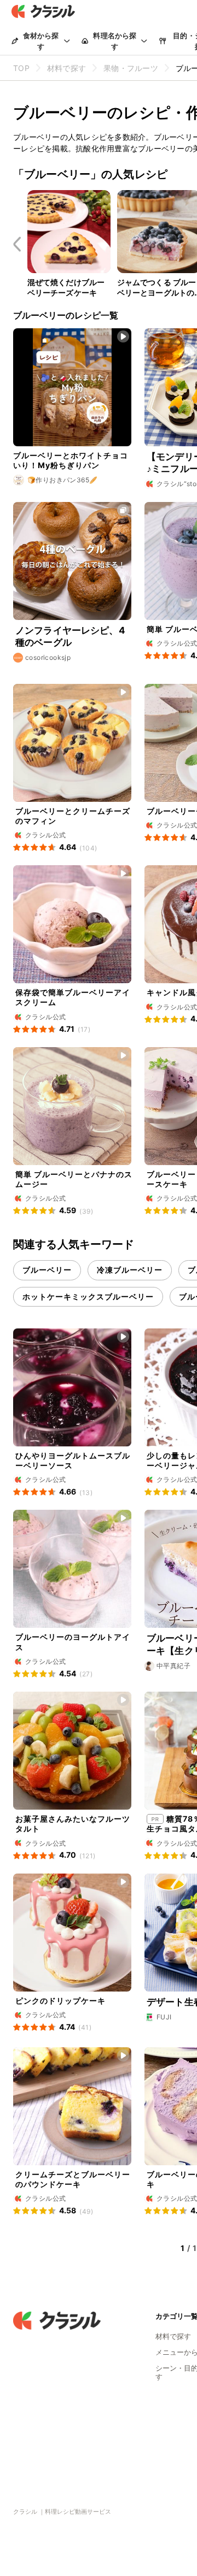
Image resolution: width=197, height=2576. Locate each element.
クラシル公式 (177, 643)
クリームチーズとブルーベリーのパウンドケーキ (73, 2179)
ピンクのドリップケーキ (60, 2001)
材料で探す (173, 2336)
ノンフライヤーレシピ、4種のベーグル (70, 636)
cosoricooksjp (48, 657)
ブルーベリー (47, 1270)
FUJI (164, 2017)
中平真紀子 (173, 1666)
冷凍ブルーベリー (130, 1270)
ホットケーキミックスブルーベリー (88, 1296)
